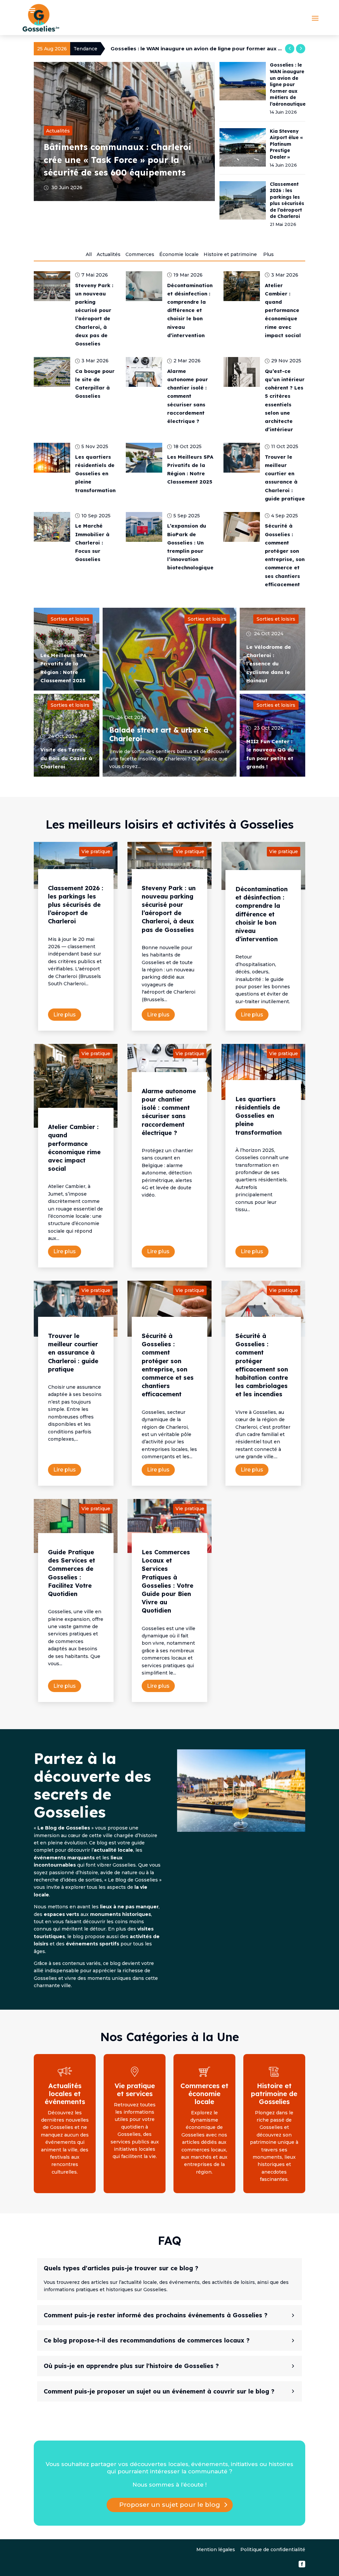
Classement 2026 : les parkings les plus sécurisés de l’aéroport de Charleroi (76, 905)
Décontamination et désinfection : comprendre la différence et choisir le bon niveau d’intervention (190, 310)
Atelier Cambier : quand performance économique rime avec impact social (283, 310)
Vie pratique (96, 851)
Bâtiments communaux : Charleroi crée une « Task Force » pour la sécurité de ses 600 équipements (118, 160)
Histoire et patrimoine (230, 254)
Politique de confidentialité (273, 2550)
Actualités (58, 131)
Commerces (140, 254)
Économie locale (179, 254)
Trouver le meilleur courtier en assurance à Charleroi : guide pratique (73, 1353)
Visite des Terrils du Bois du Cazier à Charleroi (66, 758)
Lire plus (65, 1015)
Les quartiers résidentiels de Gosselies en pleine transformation (95, 474)
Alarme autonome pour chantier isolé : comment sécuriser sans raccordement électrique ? (188, 396)
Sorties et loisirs (70, 619)
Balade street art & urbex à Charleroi (159, 734)
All (89, 254)
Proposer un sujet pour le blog (170, 2505)
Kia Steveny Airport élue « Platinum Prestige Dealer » (181, 49)
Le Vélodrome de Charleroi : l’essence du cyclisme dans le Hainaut (269, 664)
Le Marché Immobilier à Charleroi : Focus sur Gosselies (92, 542)
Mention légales (216, 2550)
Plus (268, 254)
